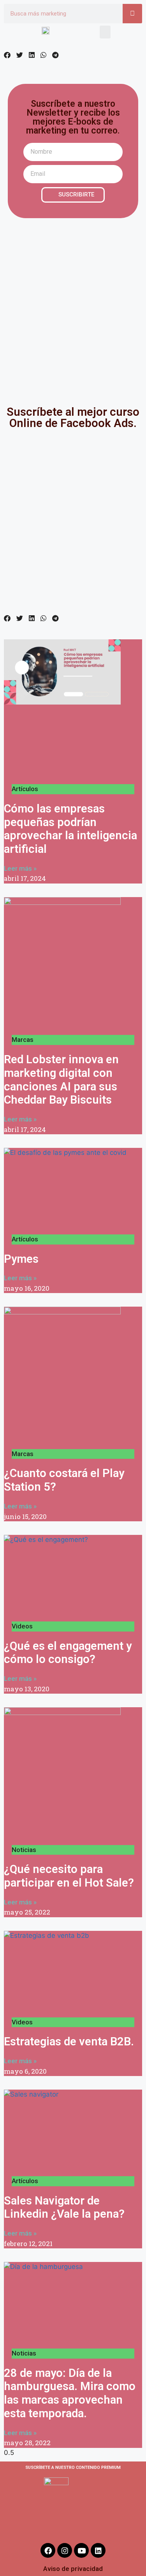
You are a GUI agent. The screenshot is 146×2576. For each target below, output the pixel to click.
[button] (105, 32)
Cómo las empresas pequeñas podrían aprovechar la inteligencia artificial (70, 829)
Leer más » (20, 868)
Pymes (21, 1259)
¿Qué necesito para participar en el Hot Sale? (69, 1876)
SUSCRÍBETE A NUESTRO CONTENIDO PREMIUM (73, 2468)
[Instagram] (65, 2550)
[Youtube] (81, 2550)
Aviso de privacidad (73, 2569)
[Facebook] (48, 2550)
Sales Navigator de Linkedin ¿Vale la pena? (64, 2207)
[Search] (132, 14)
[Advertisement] (73, 306)
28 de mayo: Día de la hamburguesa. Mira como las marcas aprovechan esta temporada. (70, 2393)
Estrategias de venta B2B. (69, 2041)
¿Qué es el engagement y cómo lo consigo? (68, 1653)
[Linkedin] (98, 2550)
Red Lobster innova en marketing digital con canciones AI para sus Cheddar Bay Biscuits (61, 1080)
